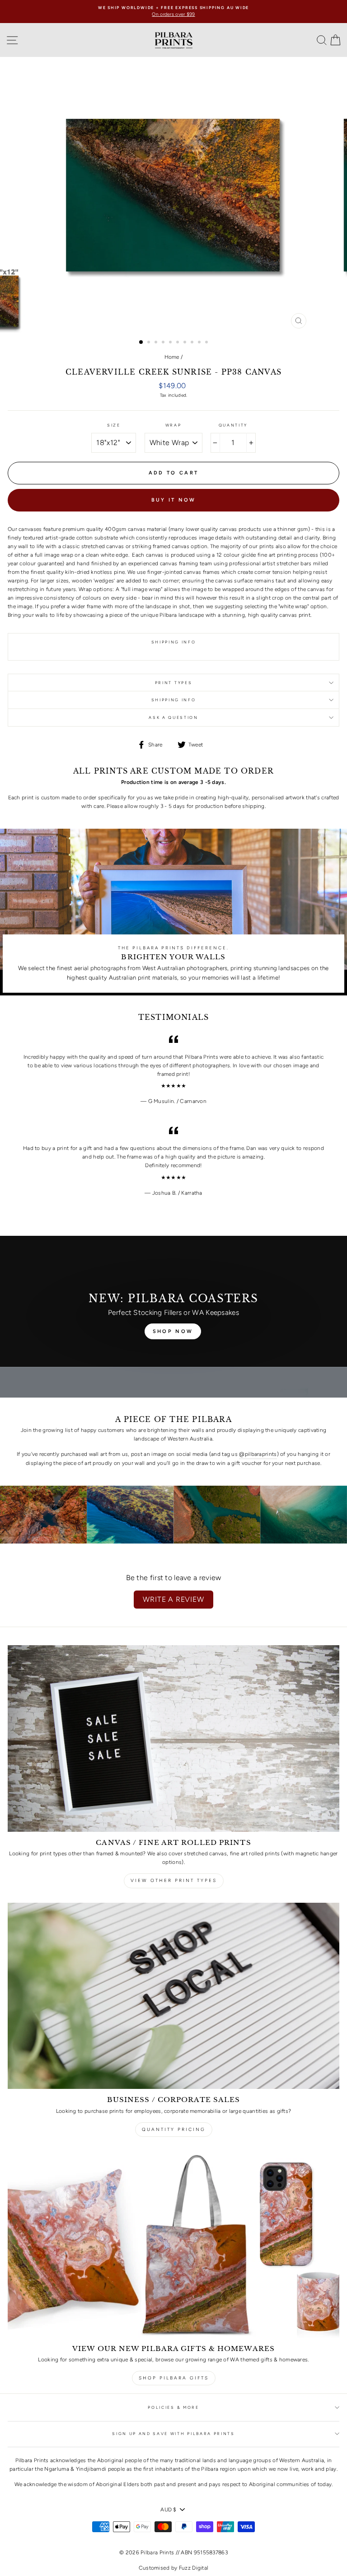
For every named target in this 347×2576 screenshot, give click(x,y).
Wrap (173, 425)
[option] (173, 12)
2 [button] (150, 343)
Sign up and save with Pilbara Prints (173, 2434)
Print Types (173, 683)
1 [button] (141, 343)
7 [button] (186, 343)
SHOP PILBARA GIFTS (174, 2378)
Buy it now (174, 500)
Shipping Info (174, 700)
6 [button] (178, 343)
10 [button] (207, 343)
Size (114, 425)
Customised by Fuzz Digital (174, 2568)
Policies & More (173, 2407)
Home (172, 357)
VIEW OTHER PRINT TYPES (174, 1880)
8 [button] (193, 343)
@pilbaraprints (258, 1454)
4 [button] (164, 343)
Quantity (233, 425)
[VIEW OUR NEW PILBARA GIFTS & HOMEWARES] (173, 2245)
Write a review (173, 1599)
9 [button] (200, 343)
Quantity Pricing (174, 2129)
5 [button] (171, 343)
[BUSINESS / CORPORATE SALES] (173, 1996)
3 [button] (157, 343)
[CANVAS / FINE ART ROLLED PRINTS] (173, 1738)
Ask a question (173, 718)
